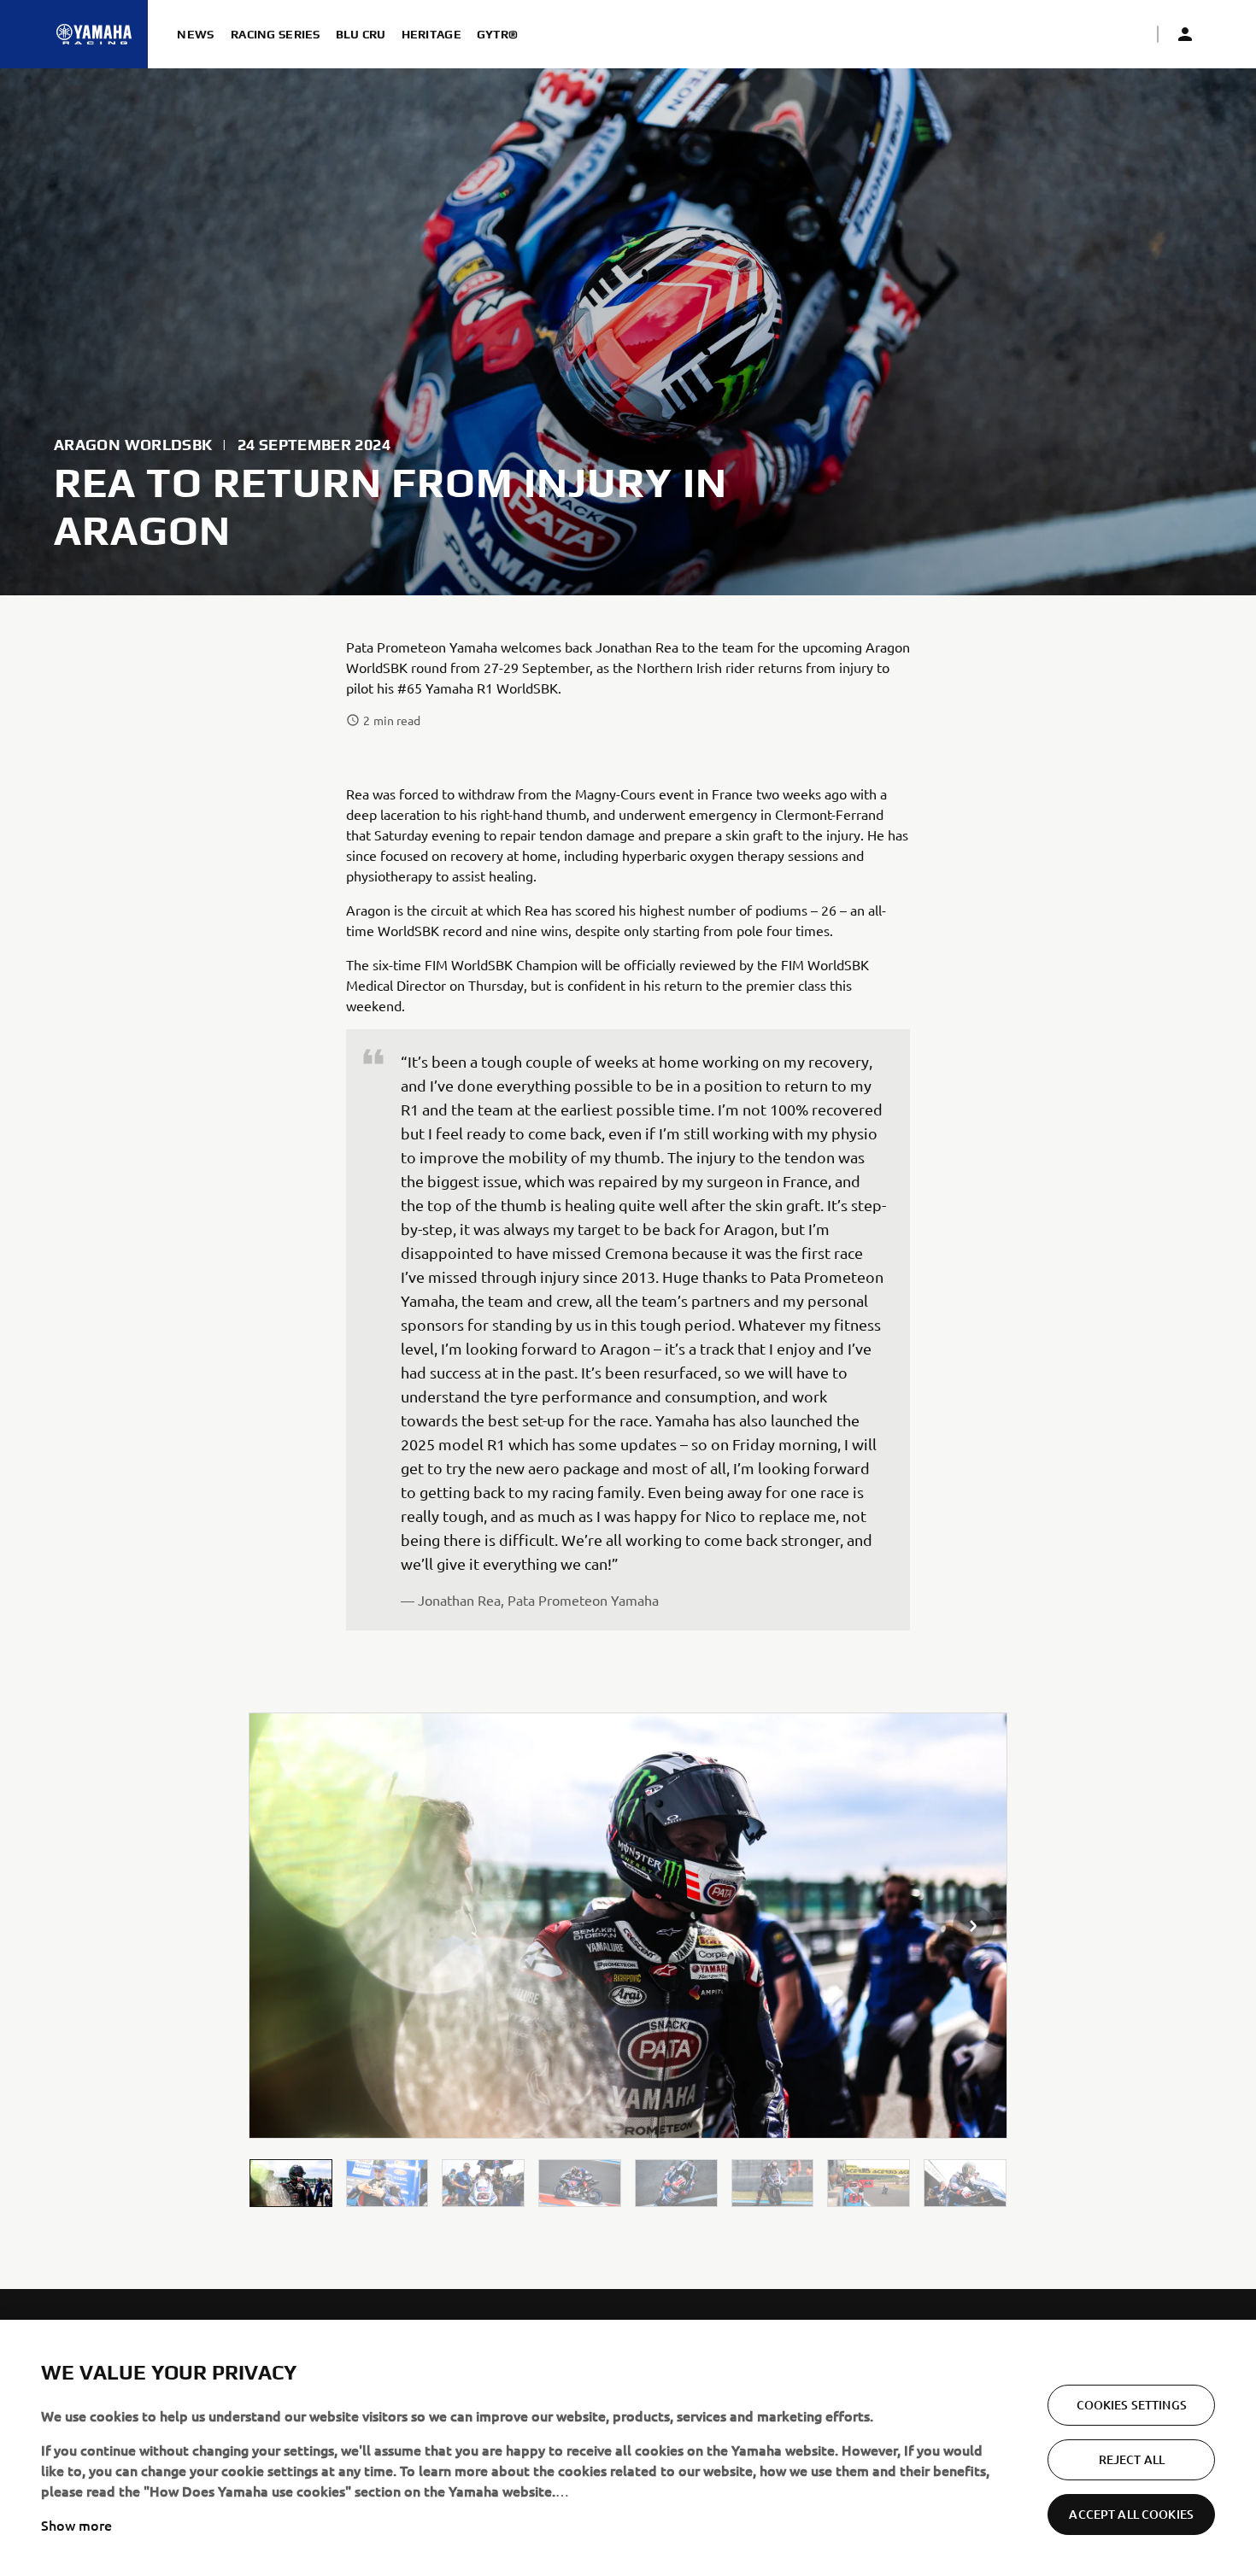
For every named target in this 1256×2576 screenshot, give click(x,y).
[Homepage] (94, 34)
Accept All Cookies (1131, 2514)
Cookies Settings (1132, 2405)
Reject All (1132, 2459)
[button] (291, 2183)
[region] (628, 2448)
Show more (76, 2525)
